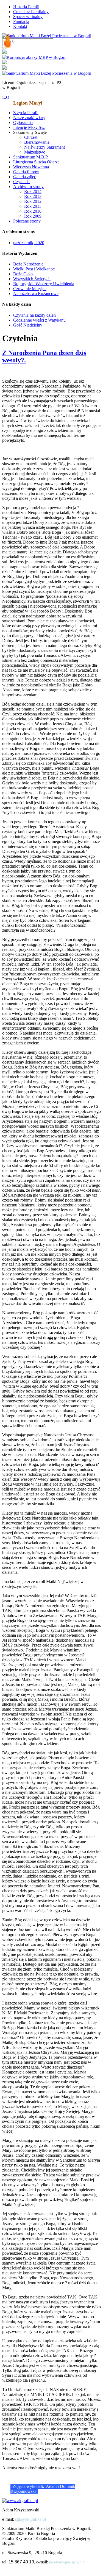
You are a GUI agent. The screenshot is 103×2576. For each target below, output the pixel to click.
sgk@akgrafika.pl (30, 2519)
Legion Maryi (28, 103)
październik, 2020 (29, 243)
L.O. (6, 97)
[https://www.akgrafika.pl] (20, 2501)
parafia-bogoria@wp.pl (67, 2562)
